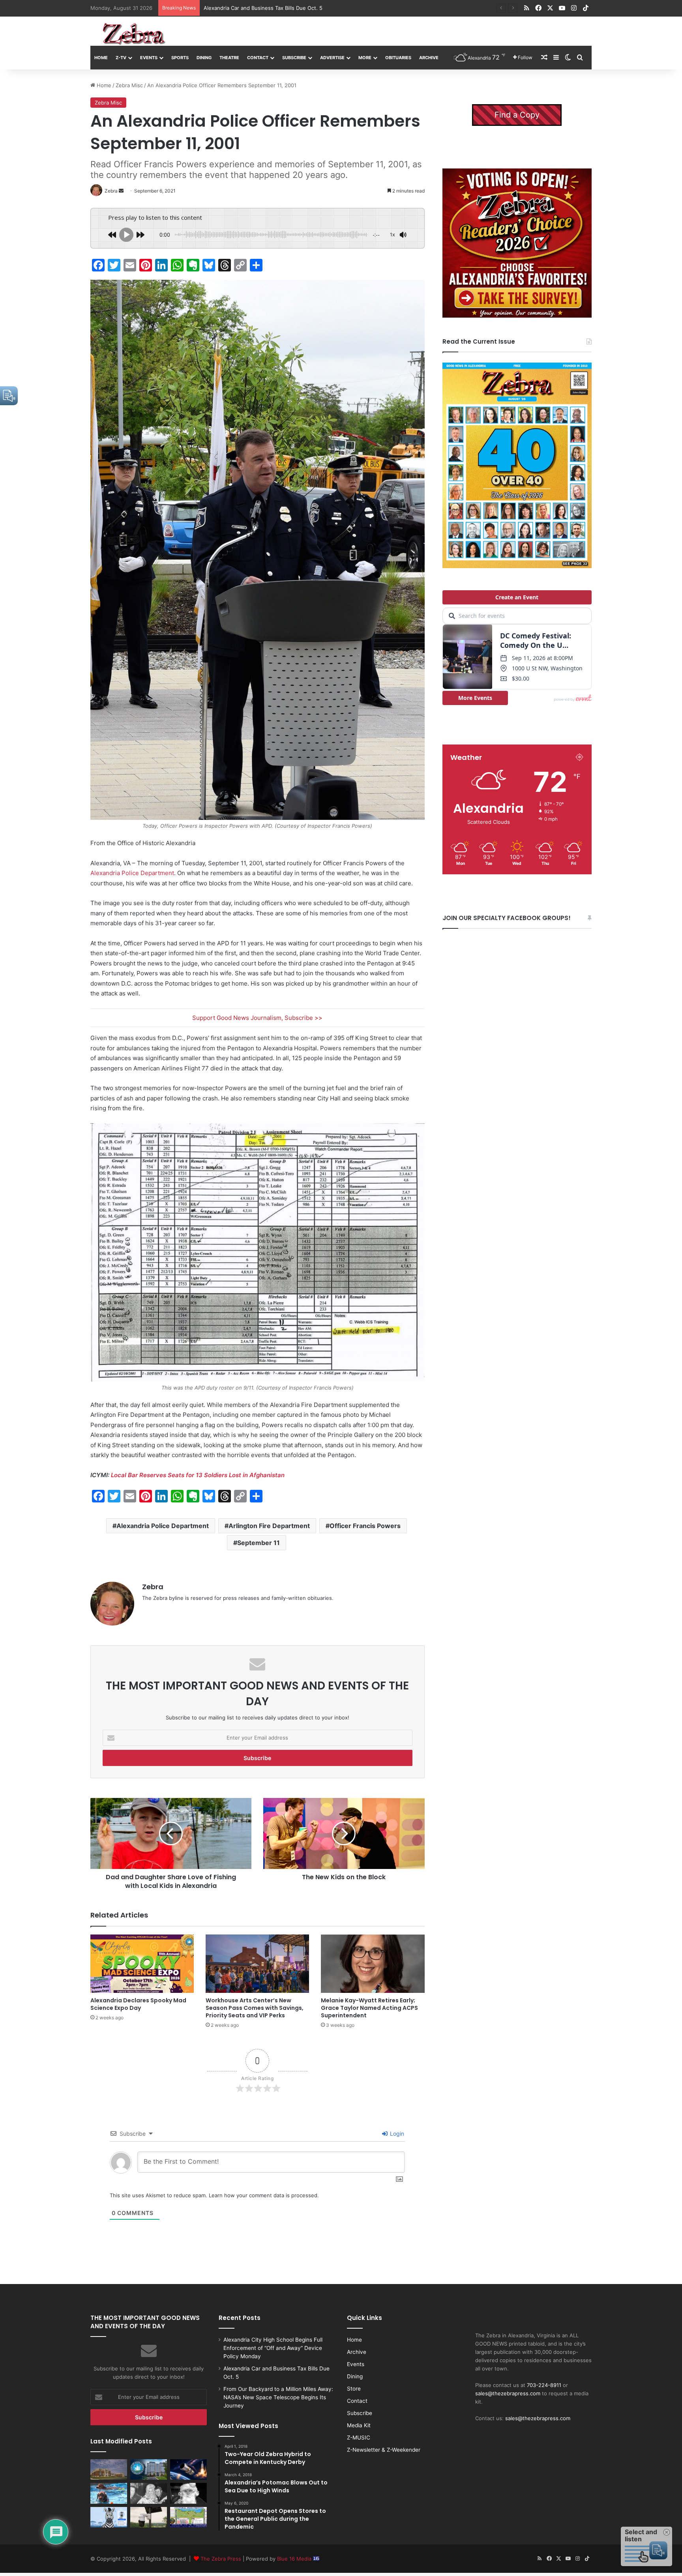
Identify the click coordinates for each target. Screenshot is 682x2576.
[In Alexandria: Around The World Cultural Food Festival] (188, 2517)
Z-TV (121, 58)
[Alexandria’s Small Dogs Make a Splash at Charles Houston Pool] (109, 2493)
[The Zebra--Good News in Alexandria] (134, 34)
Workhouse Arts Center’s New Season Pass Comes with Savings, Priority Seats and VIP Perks (255, 2008)
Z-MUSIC (359, 2438)
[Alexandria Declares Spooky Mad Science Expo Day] (142, 1964)
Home (101, 58)
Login (396, 2134)
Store (354, 2389)
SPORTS (180, 58)
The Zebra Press (221, 2559)
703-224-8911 (544, 2385)
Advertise (332, 58)
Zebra (153, 1587)
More (365, 58)
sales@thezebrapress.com (508, 2393)
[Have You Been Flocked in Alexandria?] (149, 2517)
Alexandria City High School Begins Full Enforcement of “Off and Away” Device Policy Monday (273, 2348)
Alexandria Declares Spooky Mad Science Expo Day (138, 2004)
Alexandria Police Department (132, 873)
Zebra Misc (129, 85)
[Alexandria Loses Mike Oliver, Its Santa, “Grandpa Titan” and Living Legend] (188, 2493)
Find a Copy (517, 115)
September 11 (259, 1543)
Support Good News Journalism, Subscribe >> (257, 1018)
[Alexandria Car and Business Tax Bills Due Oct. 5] (149, 2469)
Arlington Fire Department (269, 1526)
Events (149, 58)
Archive (429, 58)
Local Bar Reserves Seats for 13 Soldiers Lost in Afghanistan (198, 1475)
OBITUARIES (398, 58)
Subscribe (294, 58)
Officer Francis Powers (365, 1526)
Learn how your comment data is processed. (264, 2195)
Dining (204, 58)
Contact (258, 58)
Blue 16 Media (295, 2559)
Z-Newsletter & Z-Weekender (384, 2450)
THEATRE (229, 58)
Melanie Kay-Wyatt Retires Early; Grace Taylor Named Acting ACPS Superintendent (369, 2008)
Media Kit (359, 2425)
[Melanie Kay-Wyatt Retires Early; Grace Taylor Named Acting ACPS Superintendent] (373, 1964)
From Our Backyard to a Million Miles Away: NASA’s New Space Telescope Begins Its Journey (318, 8)
